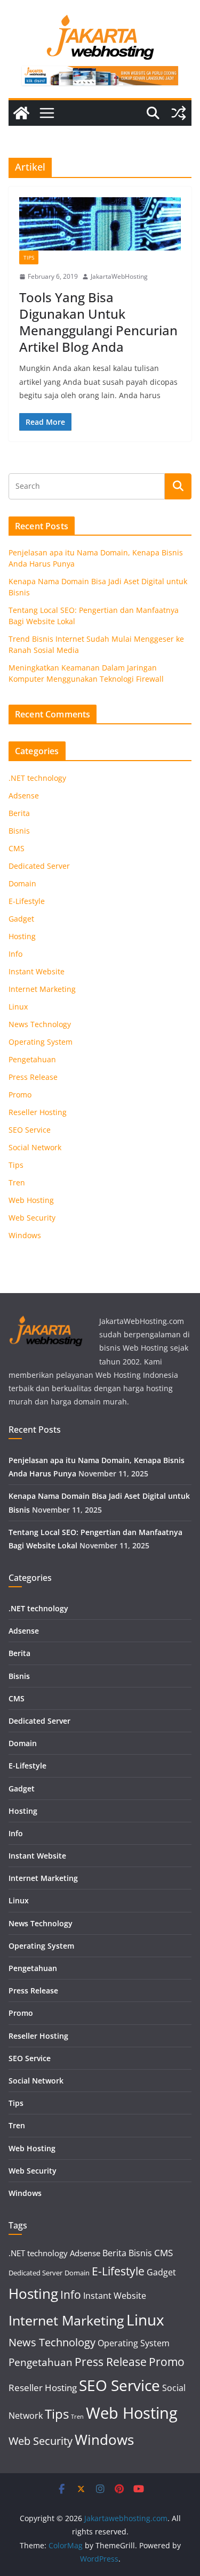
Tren (17, 1182)
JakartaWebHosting (119, 276)
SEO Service (30, 1130)
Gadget (21, 919)
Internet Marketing (42, 989)
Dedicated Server (39, 866)
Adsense (24, 796)
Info (15, 954)
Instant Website (37, 971)
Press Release (33, 1077)
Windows (25, 1235)
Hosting (22, 936)
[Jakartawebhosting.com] (21, 113)
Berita (19, 813)
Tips (29, 257)
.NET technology (37, 778)
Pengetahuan (32, 1059)
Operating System (41, 1042)
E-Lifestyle (27, 901)
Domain (22, 883)
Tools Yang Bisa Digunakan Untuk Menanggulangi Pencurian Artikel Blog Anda (98, 322)
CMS (17, 848)
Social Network (35, 1147)
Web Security (32, 1218)
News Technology (40, 1024)
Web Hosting (31, 1200)
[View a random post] (179, 113)
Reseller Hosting (38, 1112)
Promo (20, 1095)
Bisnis (19, 831)
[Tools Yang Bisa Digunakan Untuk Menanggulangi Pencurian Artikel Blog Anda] (100, 224)
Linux (18, 1007)
